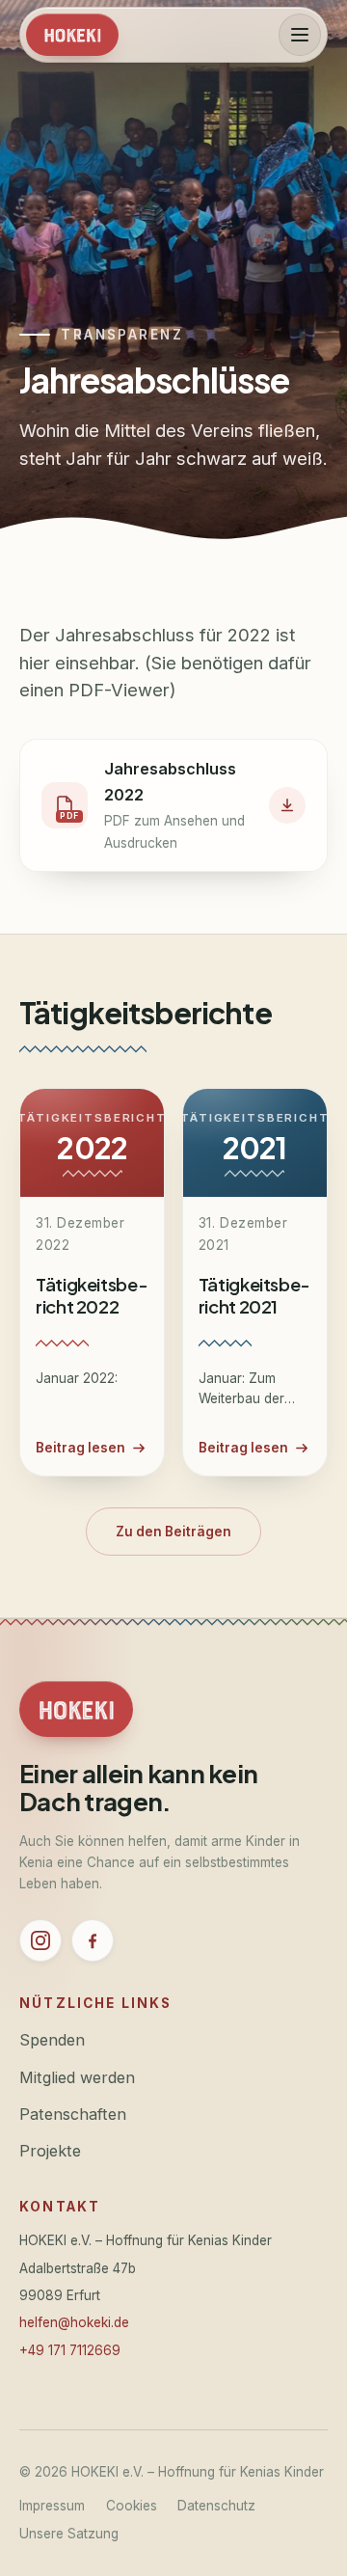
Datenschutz (216, 2506)
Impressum (52, 2506)
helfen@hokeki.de (74, 2322)
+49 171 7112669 (70, 2350)
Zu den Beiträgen (173, 1532)
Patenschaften (73, 2114)
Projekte (50, 2151)
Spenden (52, 2040)
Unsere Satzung (69, 2534)
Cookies (132, 2506)
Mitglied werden (77, 2077)
